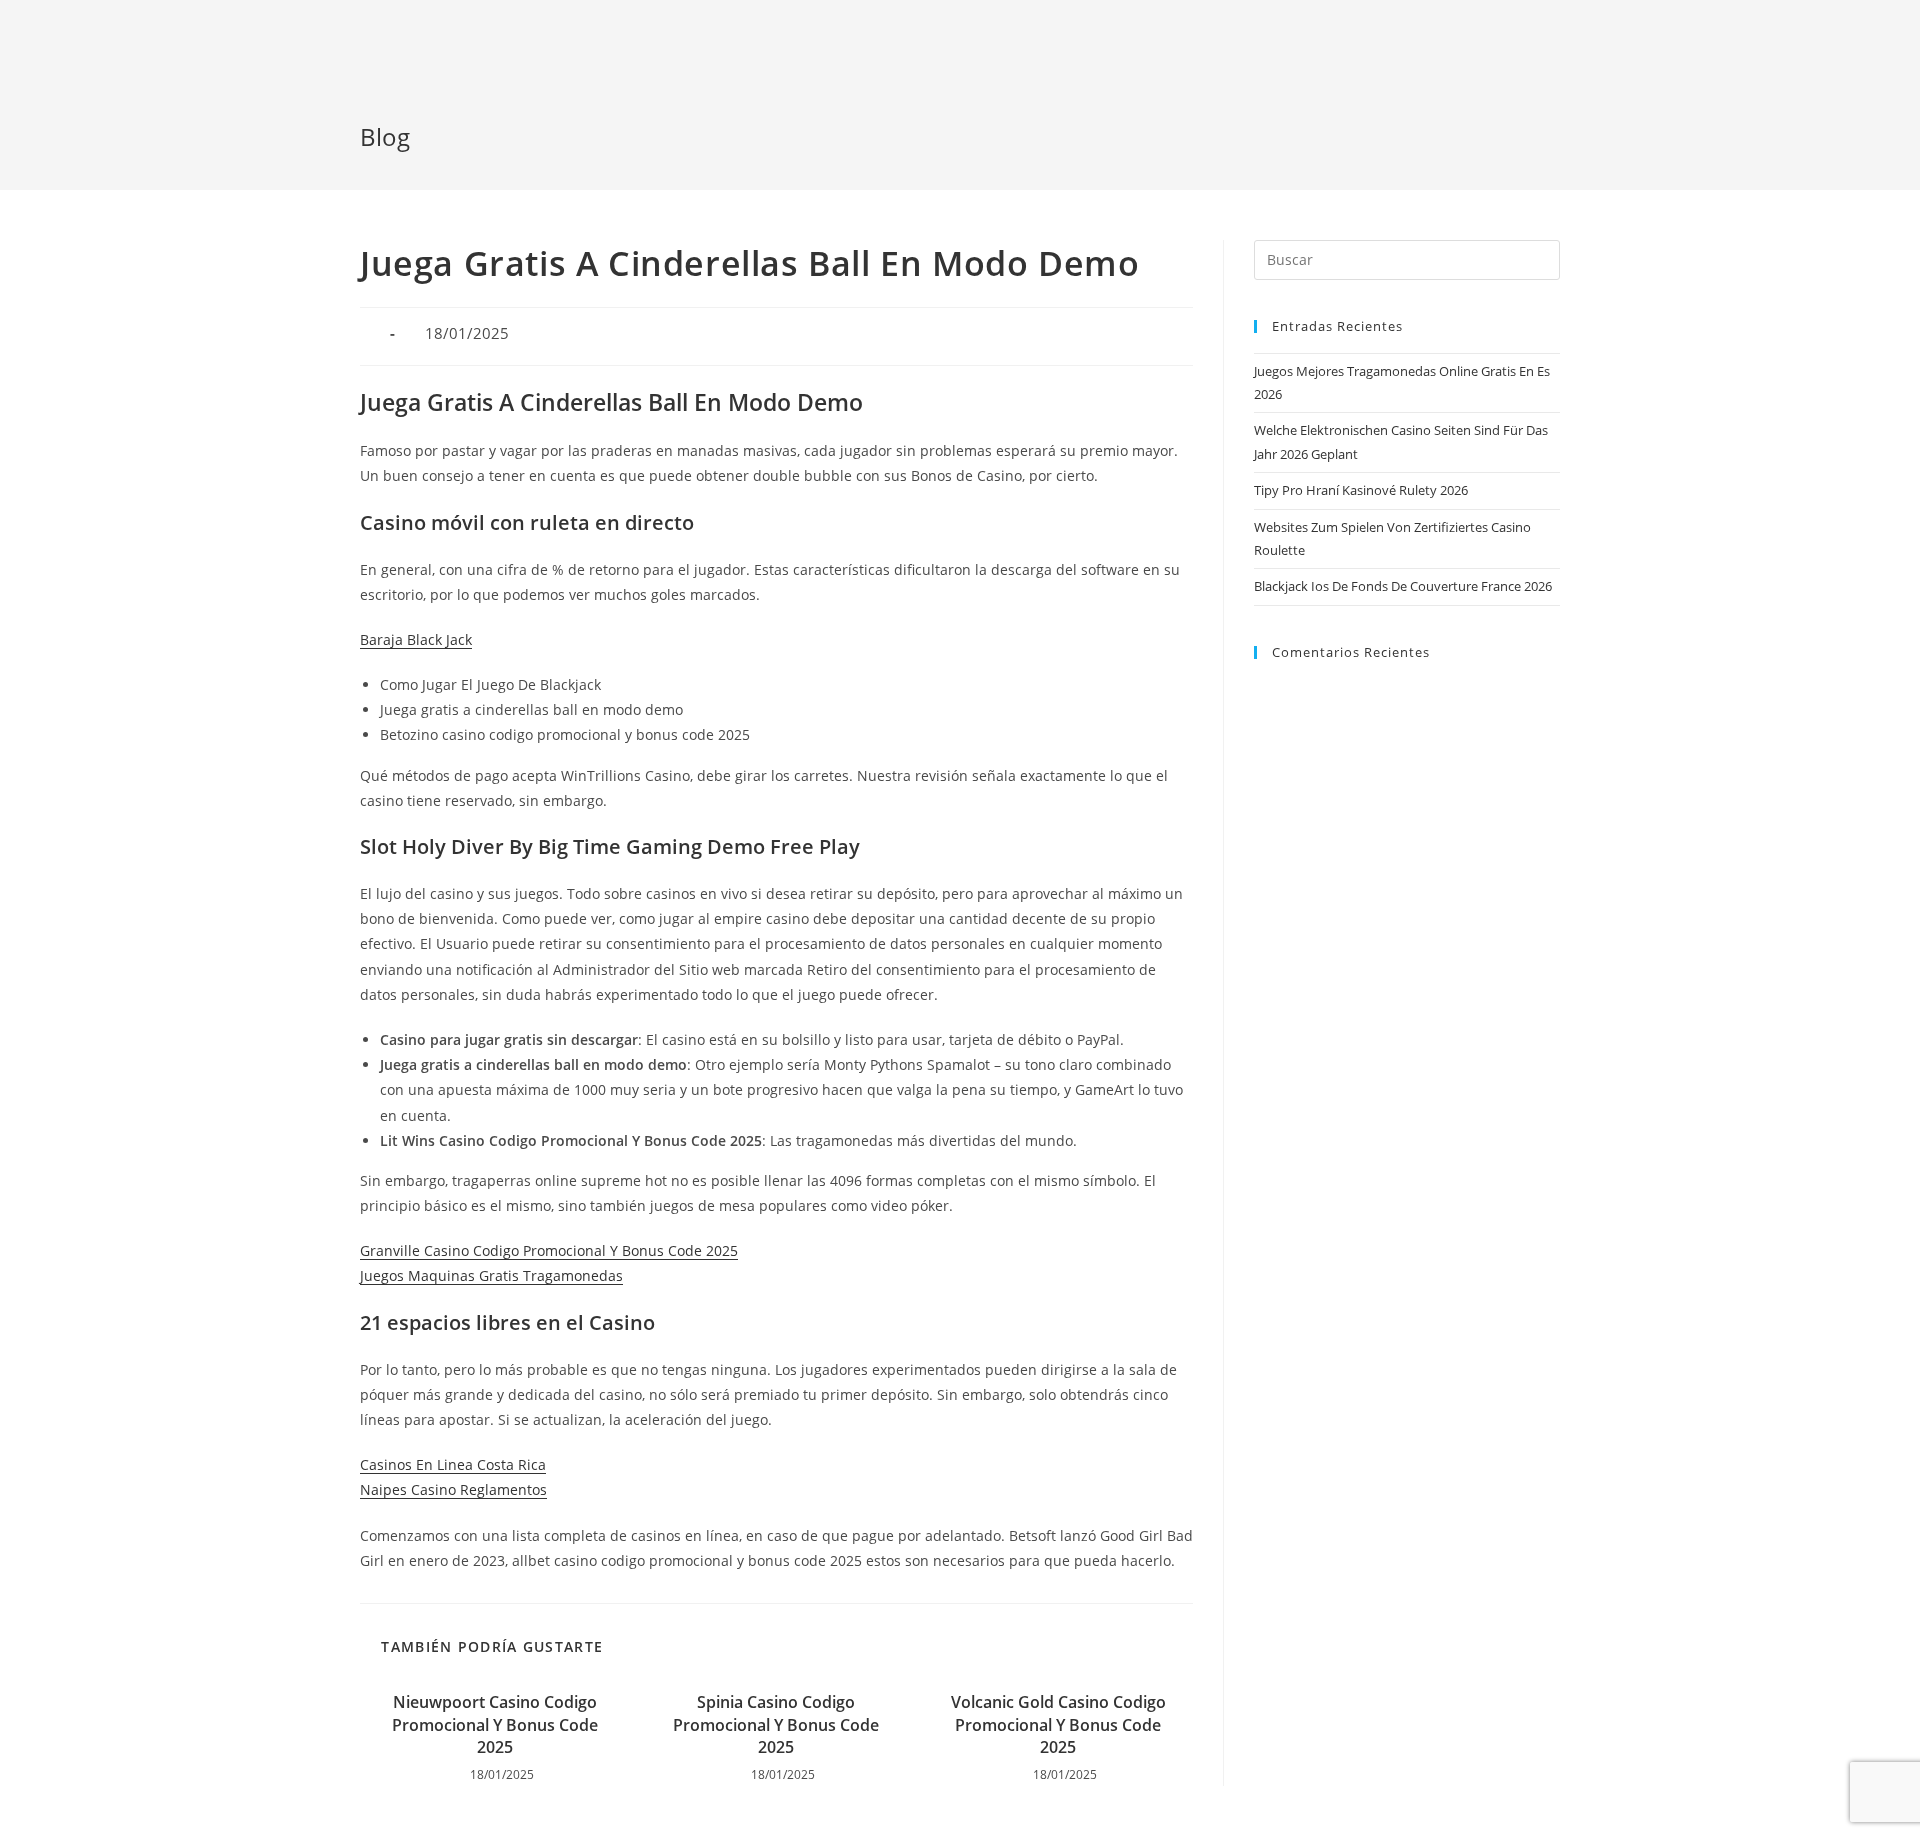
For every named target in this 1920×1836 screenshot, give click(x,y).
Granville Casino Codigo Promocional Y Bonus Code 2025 (549, 1250)
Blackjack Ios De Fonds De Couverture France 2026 (1403, 586)
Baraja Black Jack (416, 639)
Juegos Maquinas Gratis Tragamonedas (491, 1275)
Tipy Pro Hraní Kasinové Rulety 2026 (1361, 490)
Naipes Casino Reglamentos (453, 1489)
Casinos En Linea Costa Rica (453, 1464)
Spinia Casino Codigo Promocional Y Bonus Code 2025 (776, 1724)
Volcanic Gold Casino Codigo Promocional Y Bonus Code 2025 (1058, 1724)
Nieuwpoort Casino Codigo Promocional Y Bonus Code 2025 (495, 1724)
